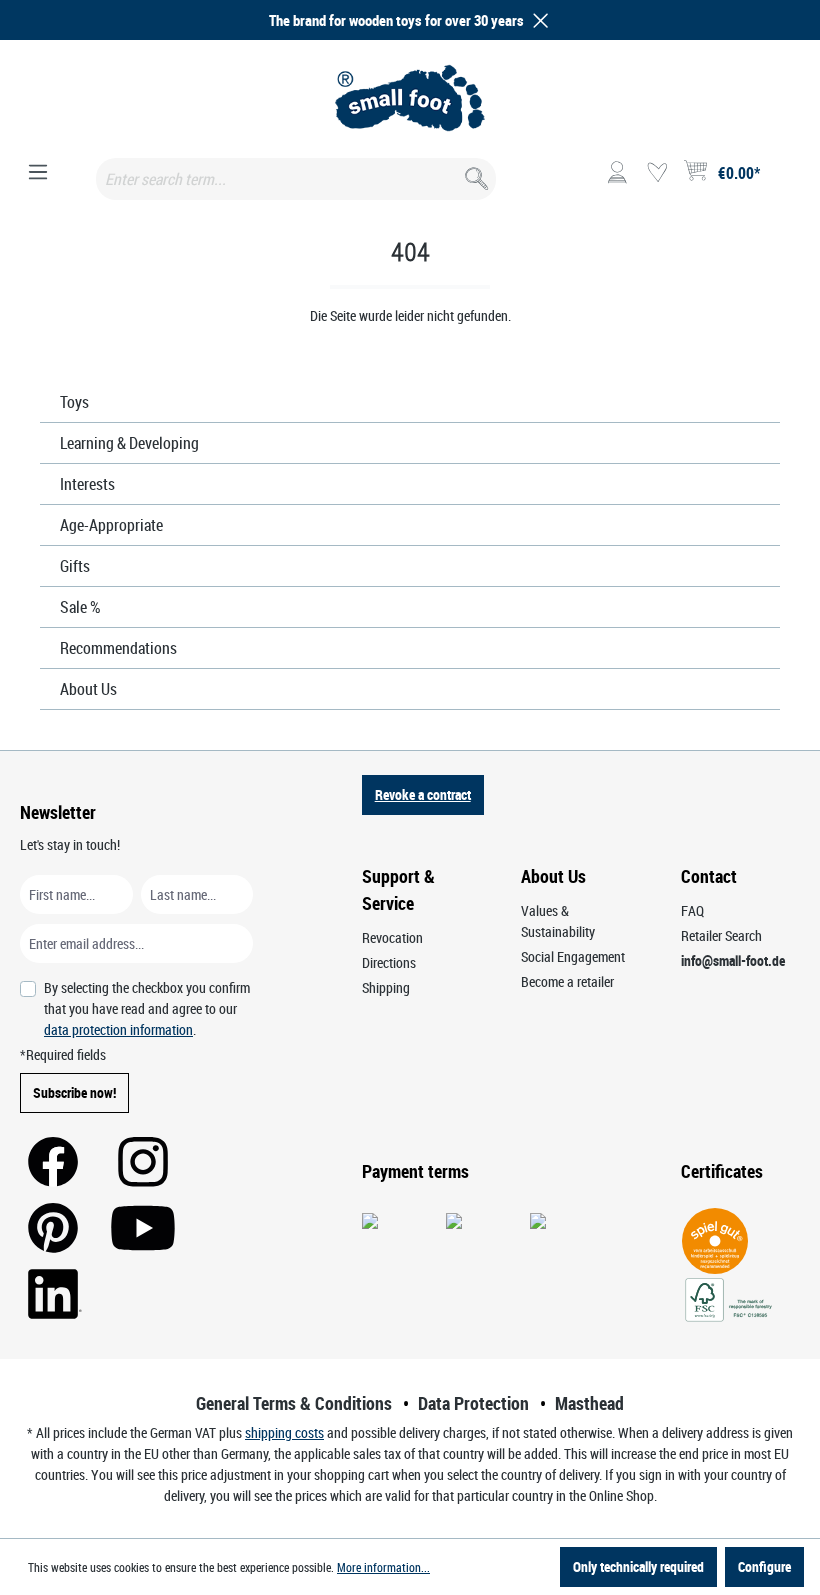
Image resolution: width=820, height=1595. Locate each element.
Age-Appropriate (111, 525)
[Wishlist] (657, 173)
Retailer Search (721, 935)
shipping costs (284, 1432)
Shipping (386, 987)
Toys (74, 402)
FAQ (692, 910)
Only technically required (638, 1566)
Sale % (80, 607)
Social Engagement (573, 956)
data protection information (118, 1029)
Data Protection (473, 1403)
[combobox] (296, 179)
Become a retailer (567, 981)
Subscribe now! (74, 1092)
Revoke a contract (423, 794)
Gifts (75, 566)
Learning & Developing (129, 443)
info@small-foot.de (733, 960)
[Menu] (38, 173)
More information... (383, 1567)
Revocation (392, 937)
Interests (87, 484)
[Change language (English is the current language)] (783, 179)
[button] (537, 20)
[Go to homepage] (410, 98)
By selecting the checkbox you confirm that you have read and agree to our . (147, 1008)
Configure (764, 1566)
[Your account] (617, 173)
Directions (389, 962)
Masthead (589, 1403)
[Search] (474, 174)
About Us (88, 689)
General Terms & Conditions (294, 1403)
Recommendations (118, 648)
